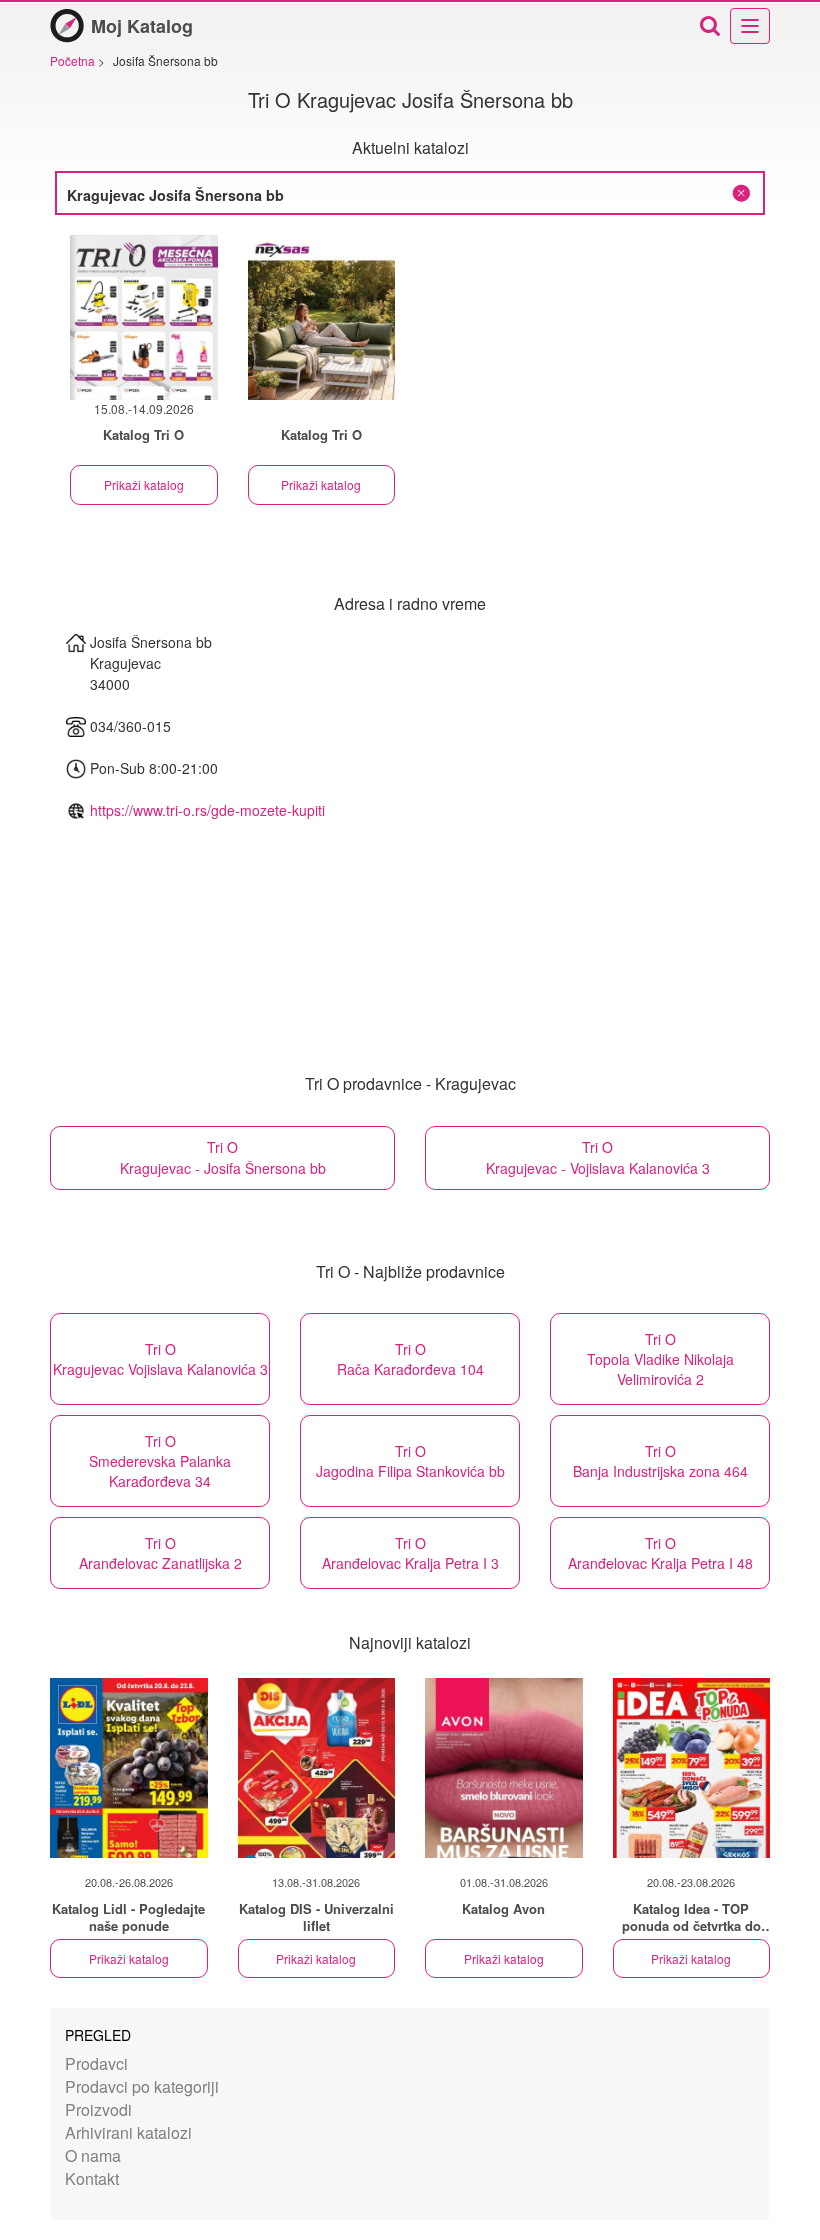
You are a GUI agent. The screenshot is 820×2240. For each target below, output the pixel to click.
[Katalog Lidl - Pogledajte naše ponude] (129, 1768)
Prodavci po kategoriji (142, 2086)
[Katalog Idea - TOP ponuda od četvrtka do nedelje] (692, 1768)
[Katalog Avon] (504, 1768)
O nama (93, 2155)
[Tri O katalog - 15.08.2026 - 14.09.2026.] (144, 317)
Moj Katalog (142, 26)
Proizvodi (98, 2109)
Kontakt (92, 2178)
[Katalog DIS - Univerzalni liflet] (317, 1768)
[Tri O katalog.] (322, 317)
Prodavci (96, 2063)
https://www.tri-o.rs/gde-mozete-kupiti (207, 810)
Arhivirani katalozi (128, 2132)
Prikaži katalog (144, 484)
